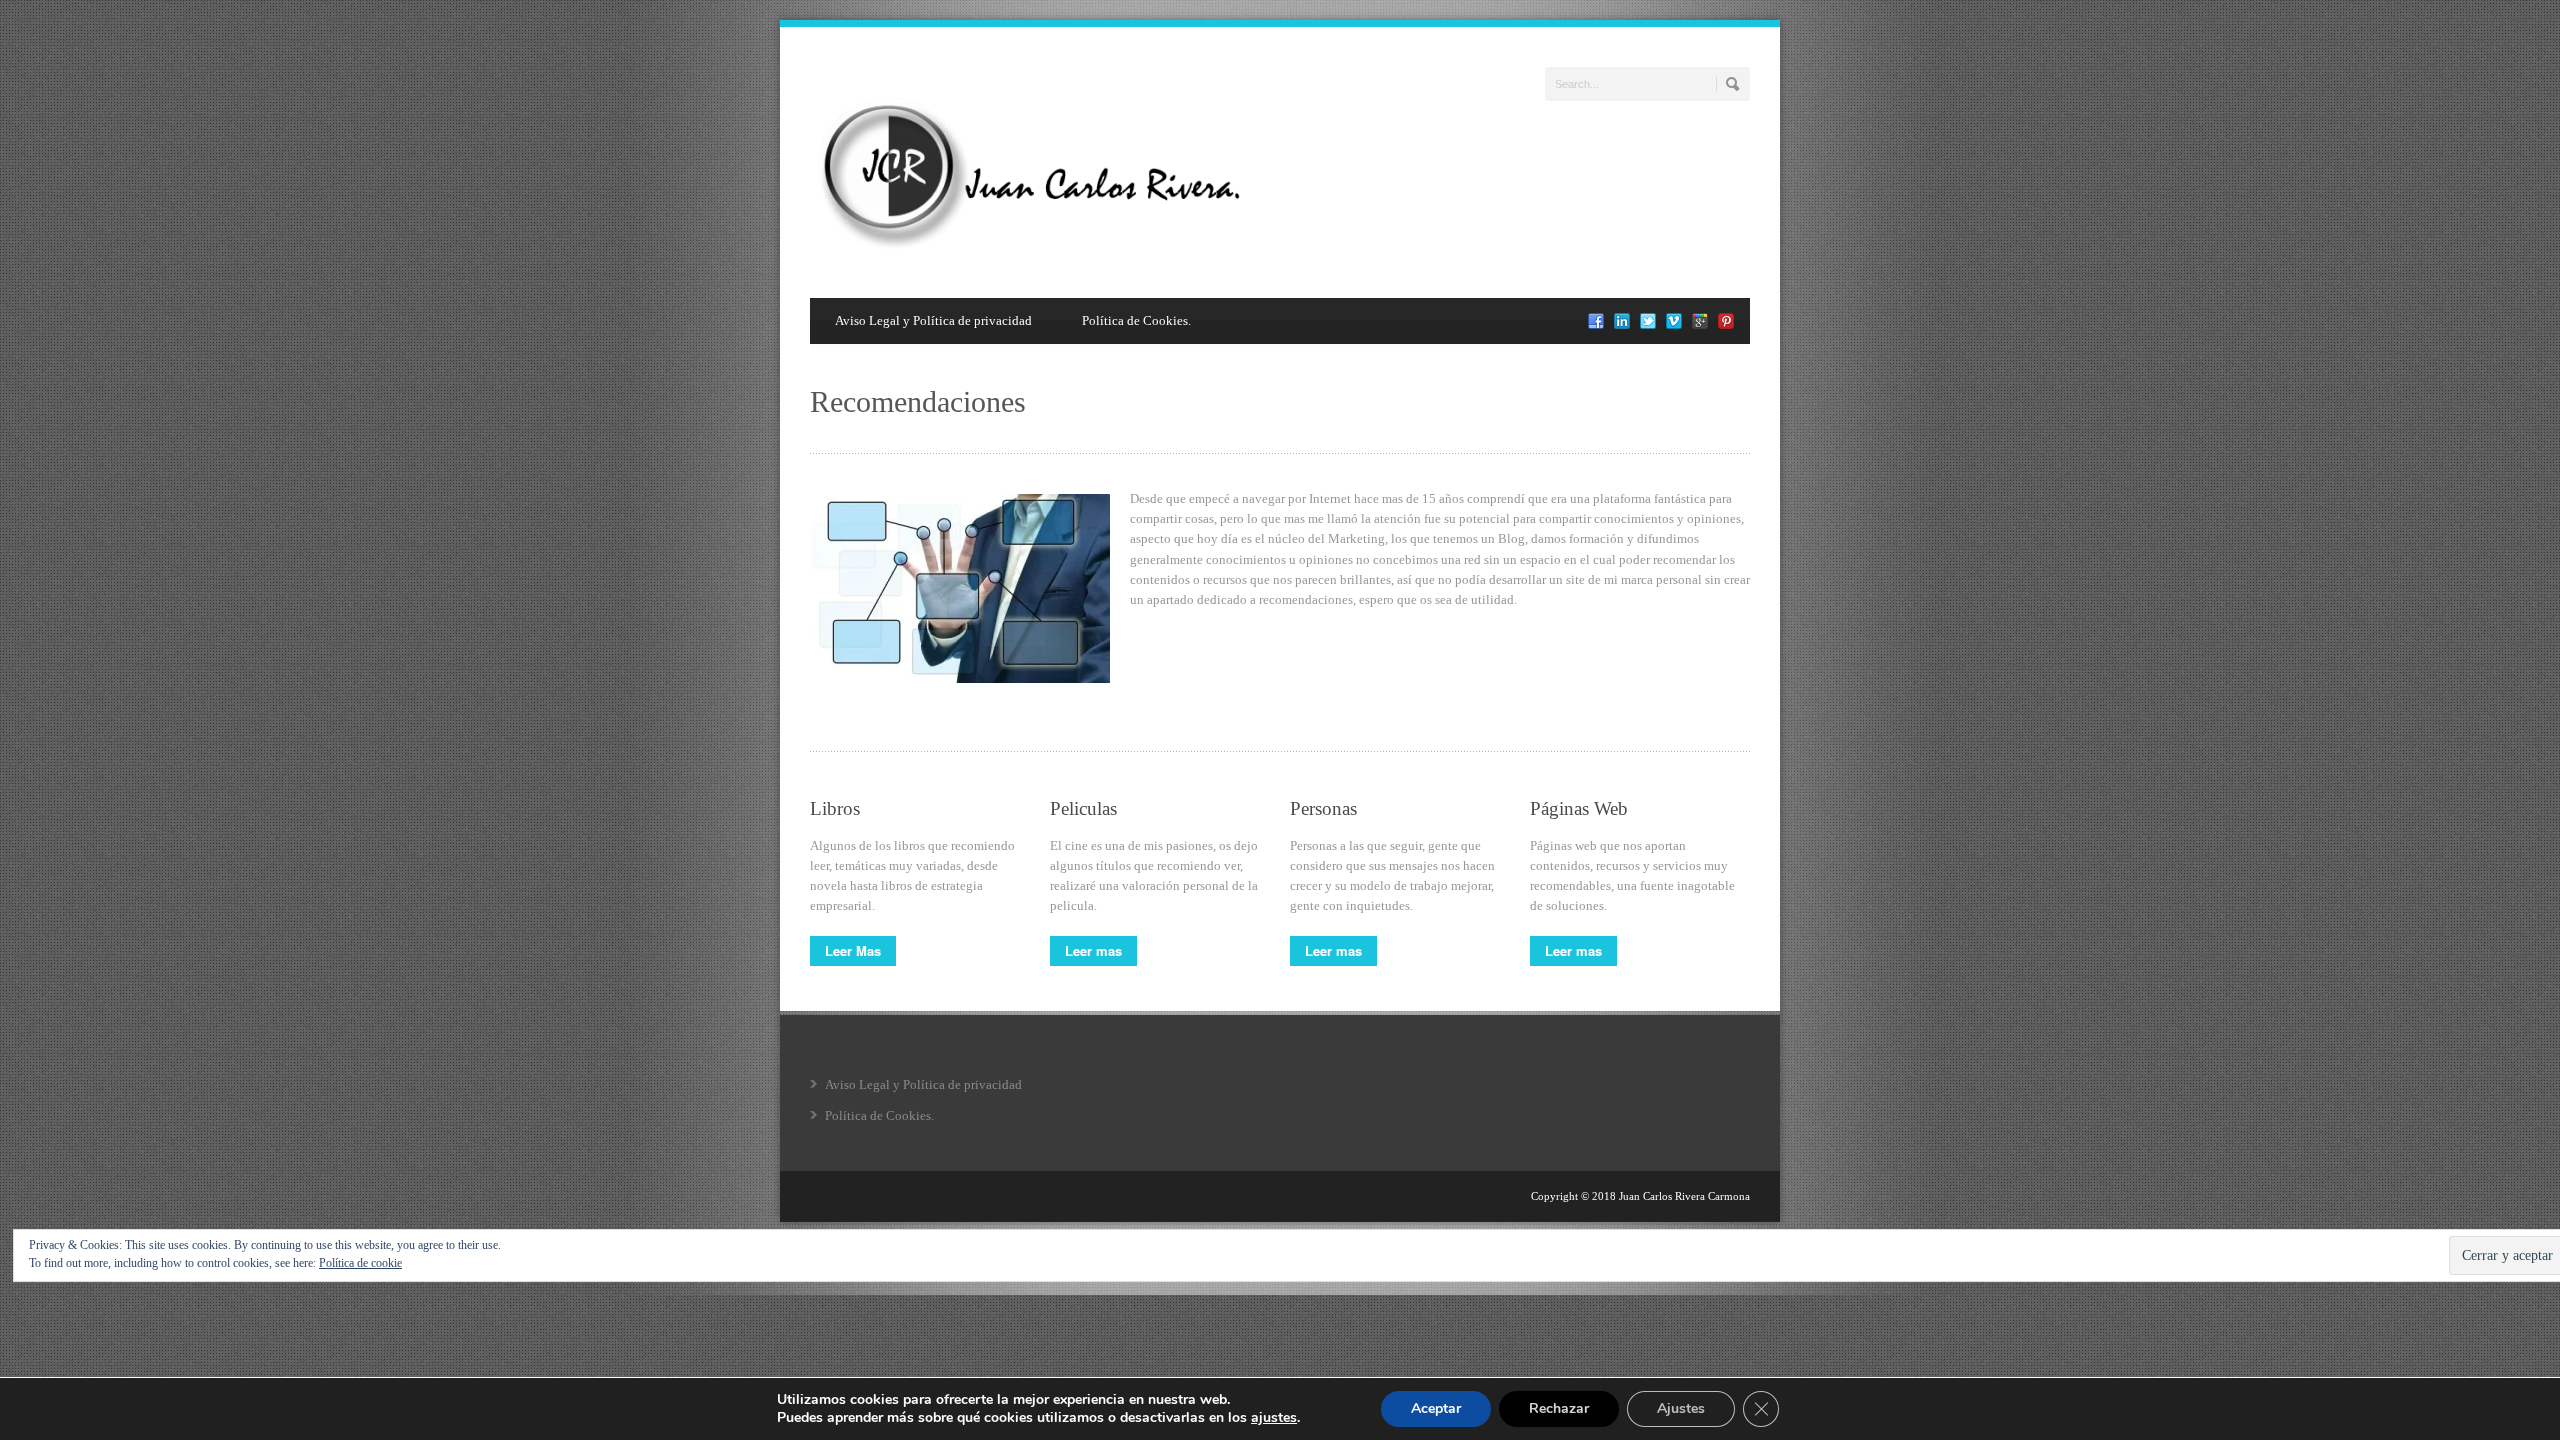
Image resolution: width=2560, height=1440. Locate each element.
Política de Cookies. (1136, 320)
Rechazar (1559, 1408)
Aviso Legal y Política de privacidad (933, 320)
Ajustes (1681, 1408)
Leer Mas (853, 950)
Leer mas (1093, 950)
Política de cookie (360, 1263)
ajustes (1274, 1418)
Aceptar (1436, 1408)
